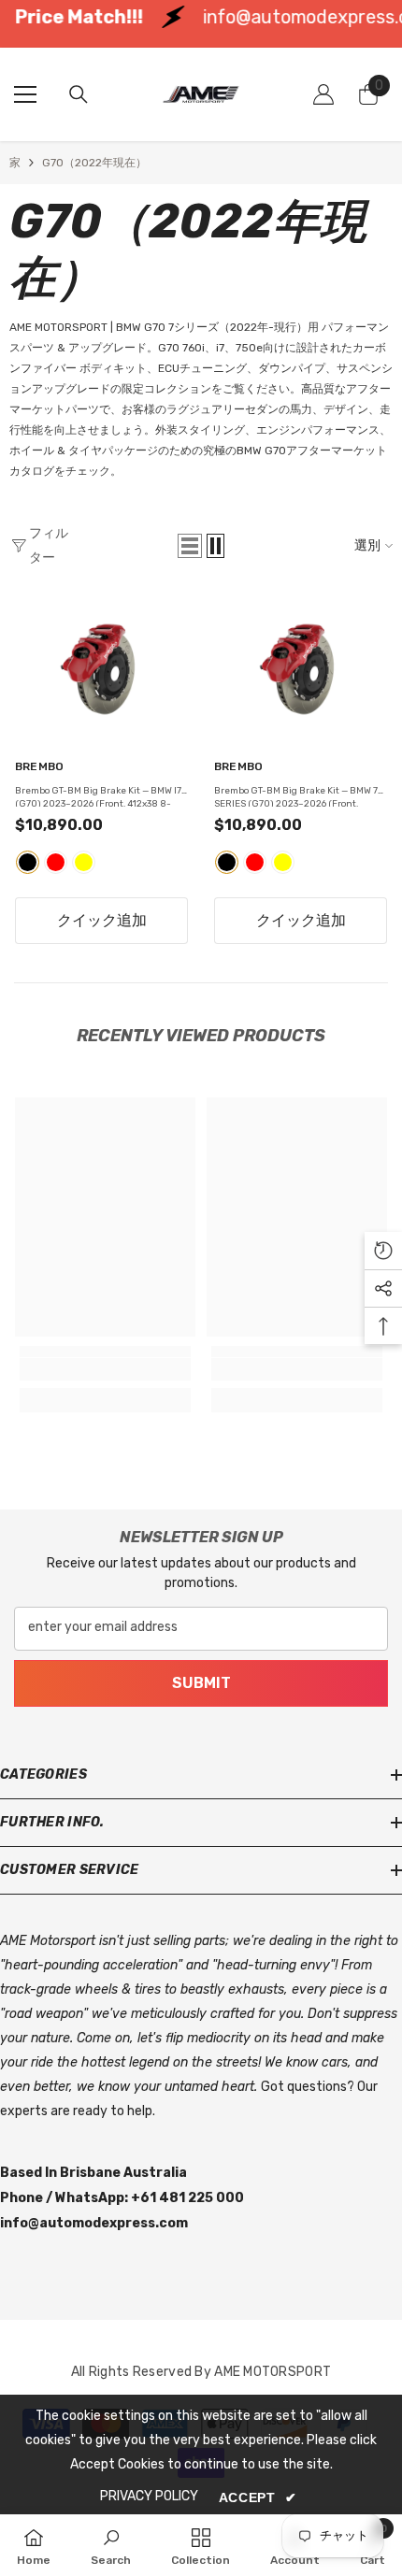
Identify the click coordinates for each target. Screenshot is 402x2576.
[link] (105, 1369)
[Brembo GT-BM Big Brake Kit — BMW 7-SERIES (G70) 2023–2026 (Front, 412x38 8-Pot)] (301, 669)
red (56, 862)
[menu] (25, 94)
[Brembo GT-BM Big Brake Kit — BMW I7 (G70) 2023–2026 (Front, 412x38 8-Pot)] (101, 669)
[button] (190, 546)
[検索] (79, 94)
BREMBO (39, 767)
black (28, 862)
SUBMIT (201, 1683)
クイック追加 (102, 920)
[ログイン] (323, 94)
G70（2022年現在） (94, 163)
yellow (84, 862)
